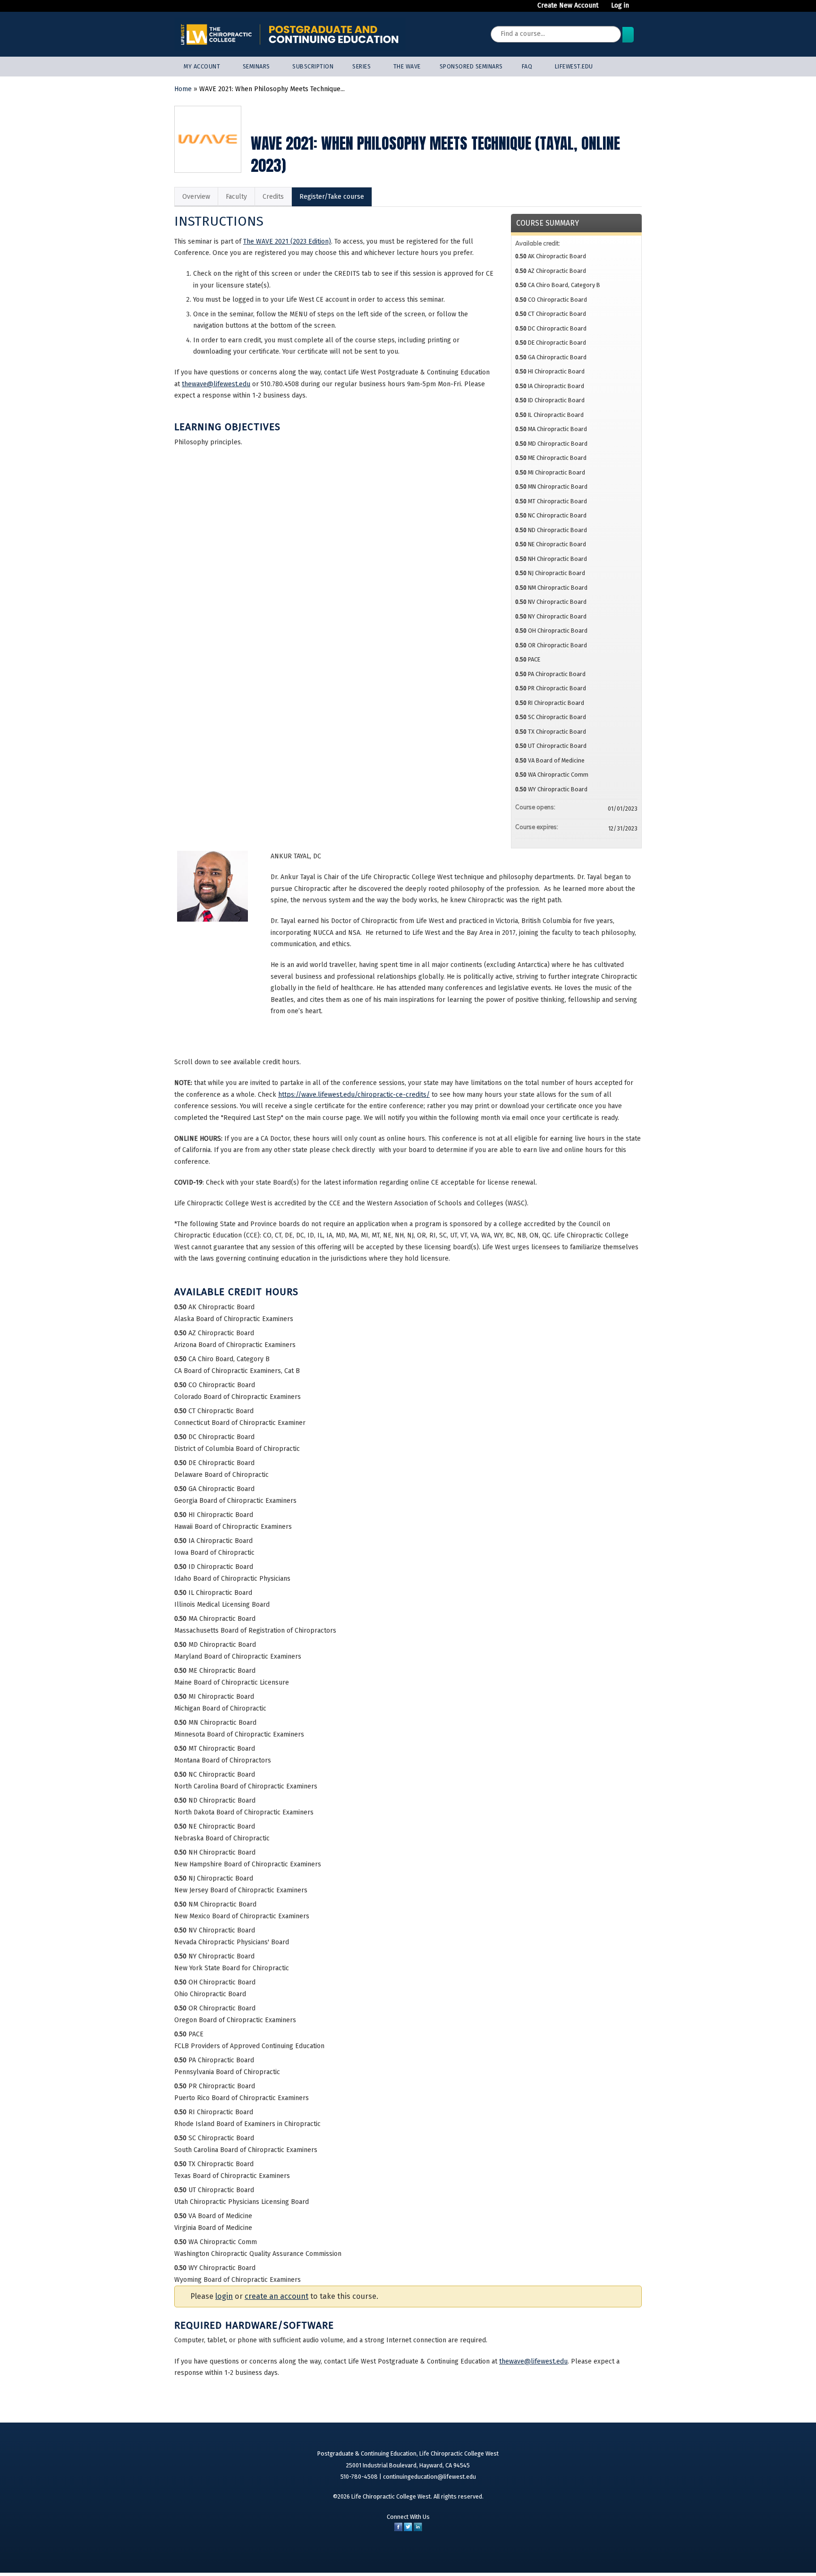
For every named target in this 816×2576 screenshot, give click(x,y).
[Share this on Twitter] (408, 2529)
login (224, 2296)
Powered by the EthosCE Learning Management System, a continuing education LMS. (604, 2554)
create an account (276, 2296)
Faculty (236, 197)
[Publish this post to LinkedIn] (418, 2529)
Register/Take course (332, 197)
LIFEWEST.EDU (574, 66)
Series (361, 66)
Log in (620, 6)
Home (183, 89)
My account (202, 66)
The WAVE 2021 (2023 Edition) (287, 241)
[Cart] (639, 9)
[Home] (290, 34)
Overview (196, 197)
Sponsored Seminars (471, 66)
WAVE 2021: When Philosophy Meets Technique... (272, 89)
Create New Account (568, 6)
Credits (273, 197)
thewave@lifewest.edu (216, 384)
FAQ (527, 66)
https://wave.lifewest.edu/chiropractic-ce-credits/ (354, 1095)
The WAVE (407, 66)
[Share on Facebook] (398, 2529)
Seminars (256, 66)
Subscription (313, 66)
